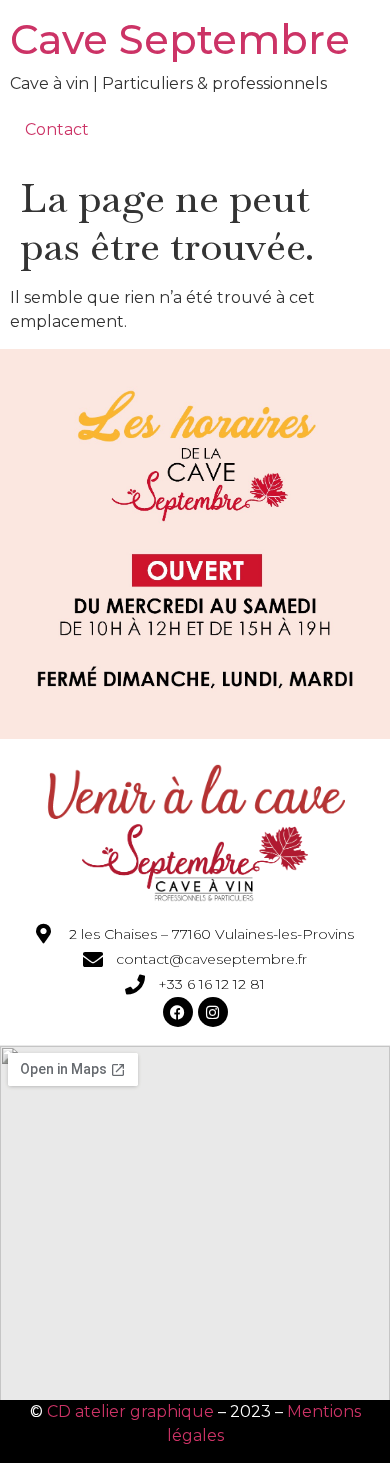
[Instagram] (213, 1012)
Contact (57, 129)
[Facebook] (178, 1012)
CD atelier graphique (130, 1411)
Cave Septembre (180, 39)
